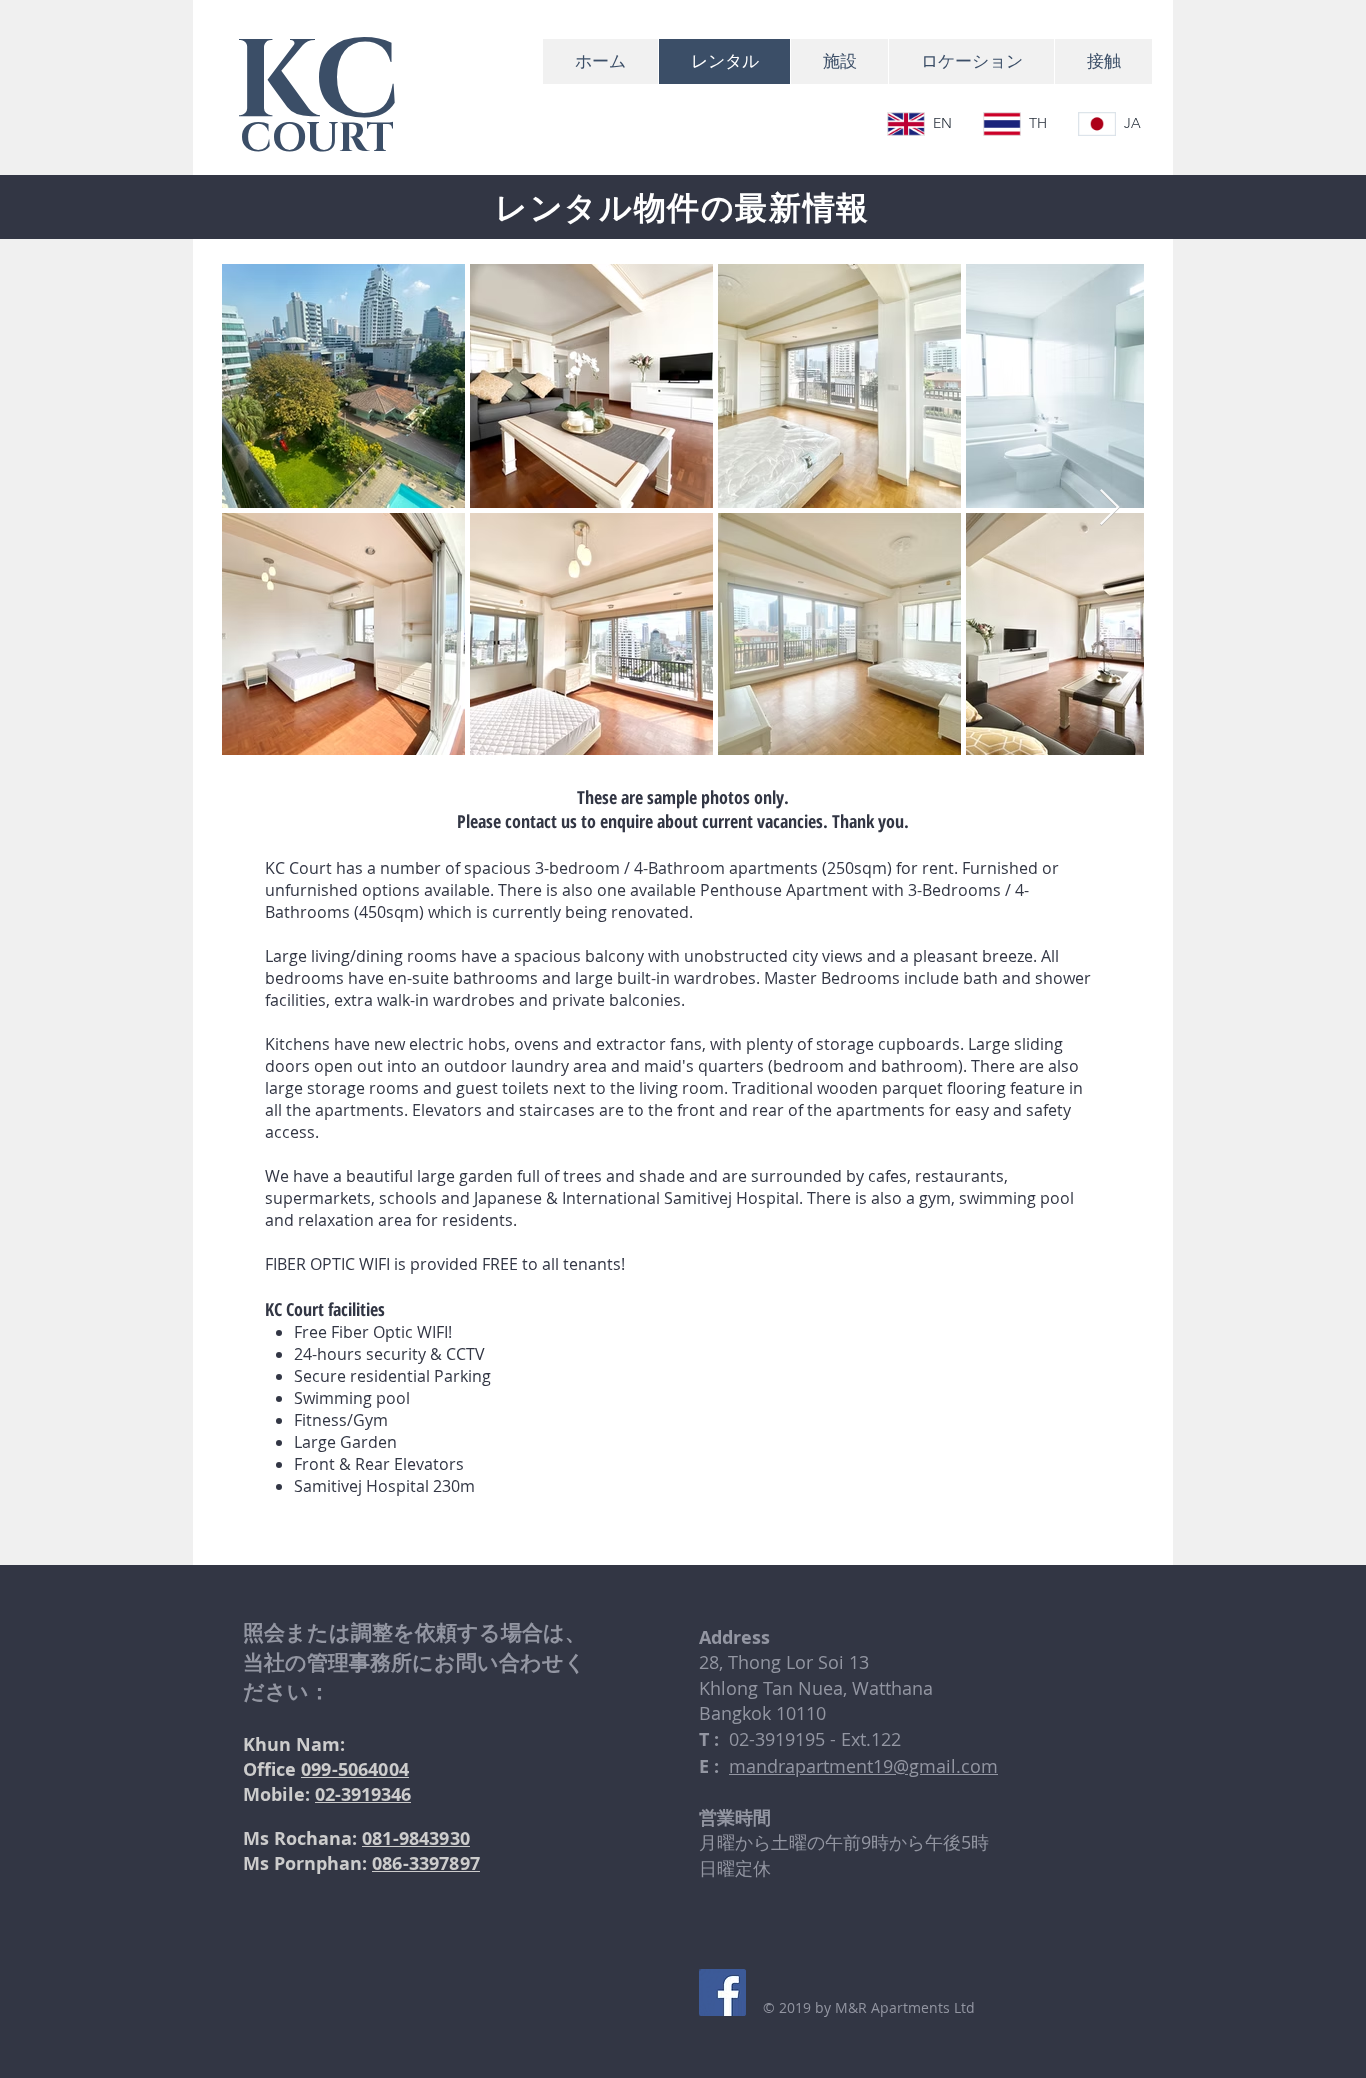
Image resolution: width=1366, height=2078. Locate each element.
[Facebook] (722, 1992)
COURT (317, 139)
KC (317, 83)
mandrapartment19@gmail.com (863, 1766)
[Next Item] (1109, 508)
